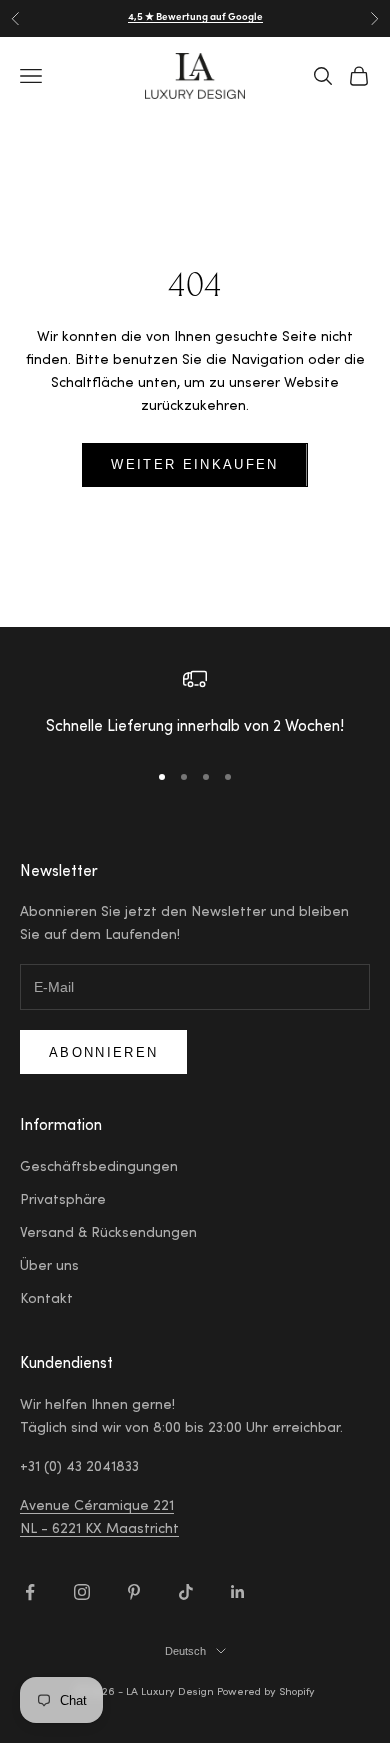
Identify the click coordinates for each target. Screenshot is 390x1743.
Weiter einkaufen (194, 464)
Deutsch (185, 1651)
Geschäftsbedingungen (99, 1168)
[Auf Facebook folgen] (30, 1592)
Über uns (49, 1267)
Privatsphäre (63, 1201)
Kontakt (46, 1300)
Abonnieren (103, 1052)
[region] (195, 704)
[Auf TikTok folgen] (186, 1592)
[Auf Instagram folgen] (82, 1592)
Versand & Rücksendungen (108, 1234)
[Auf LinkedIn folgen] (238, 1592)
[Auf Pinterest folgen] (134, 1592)
